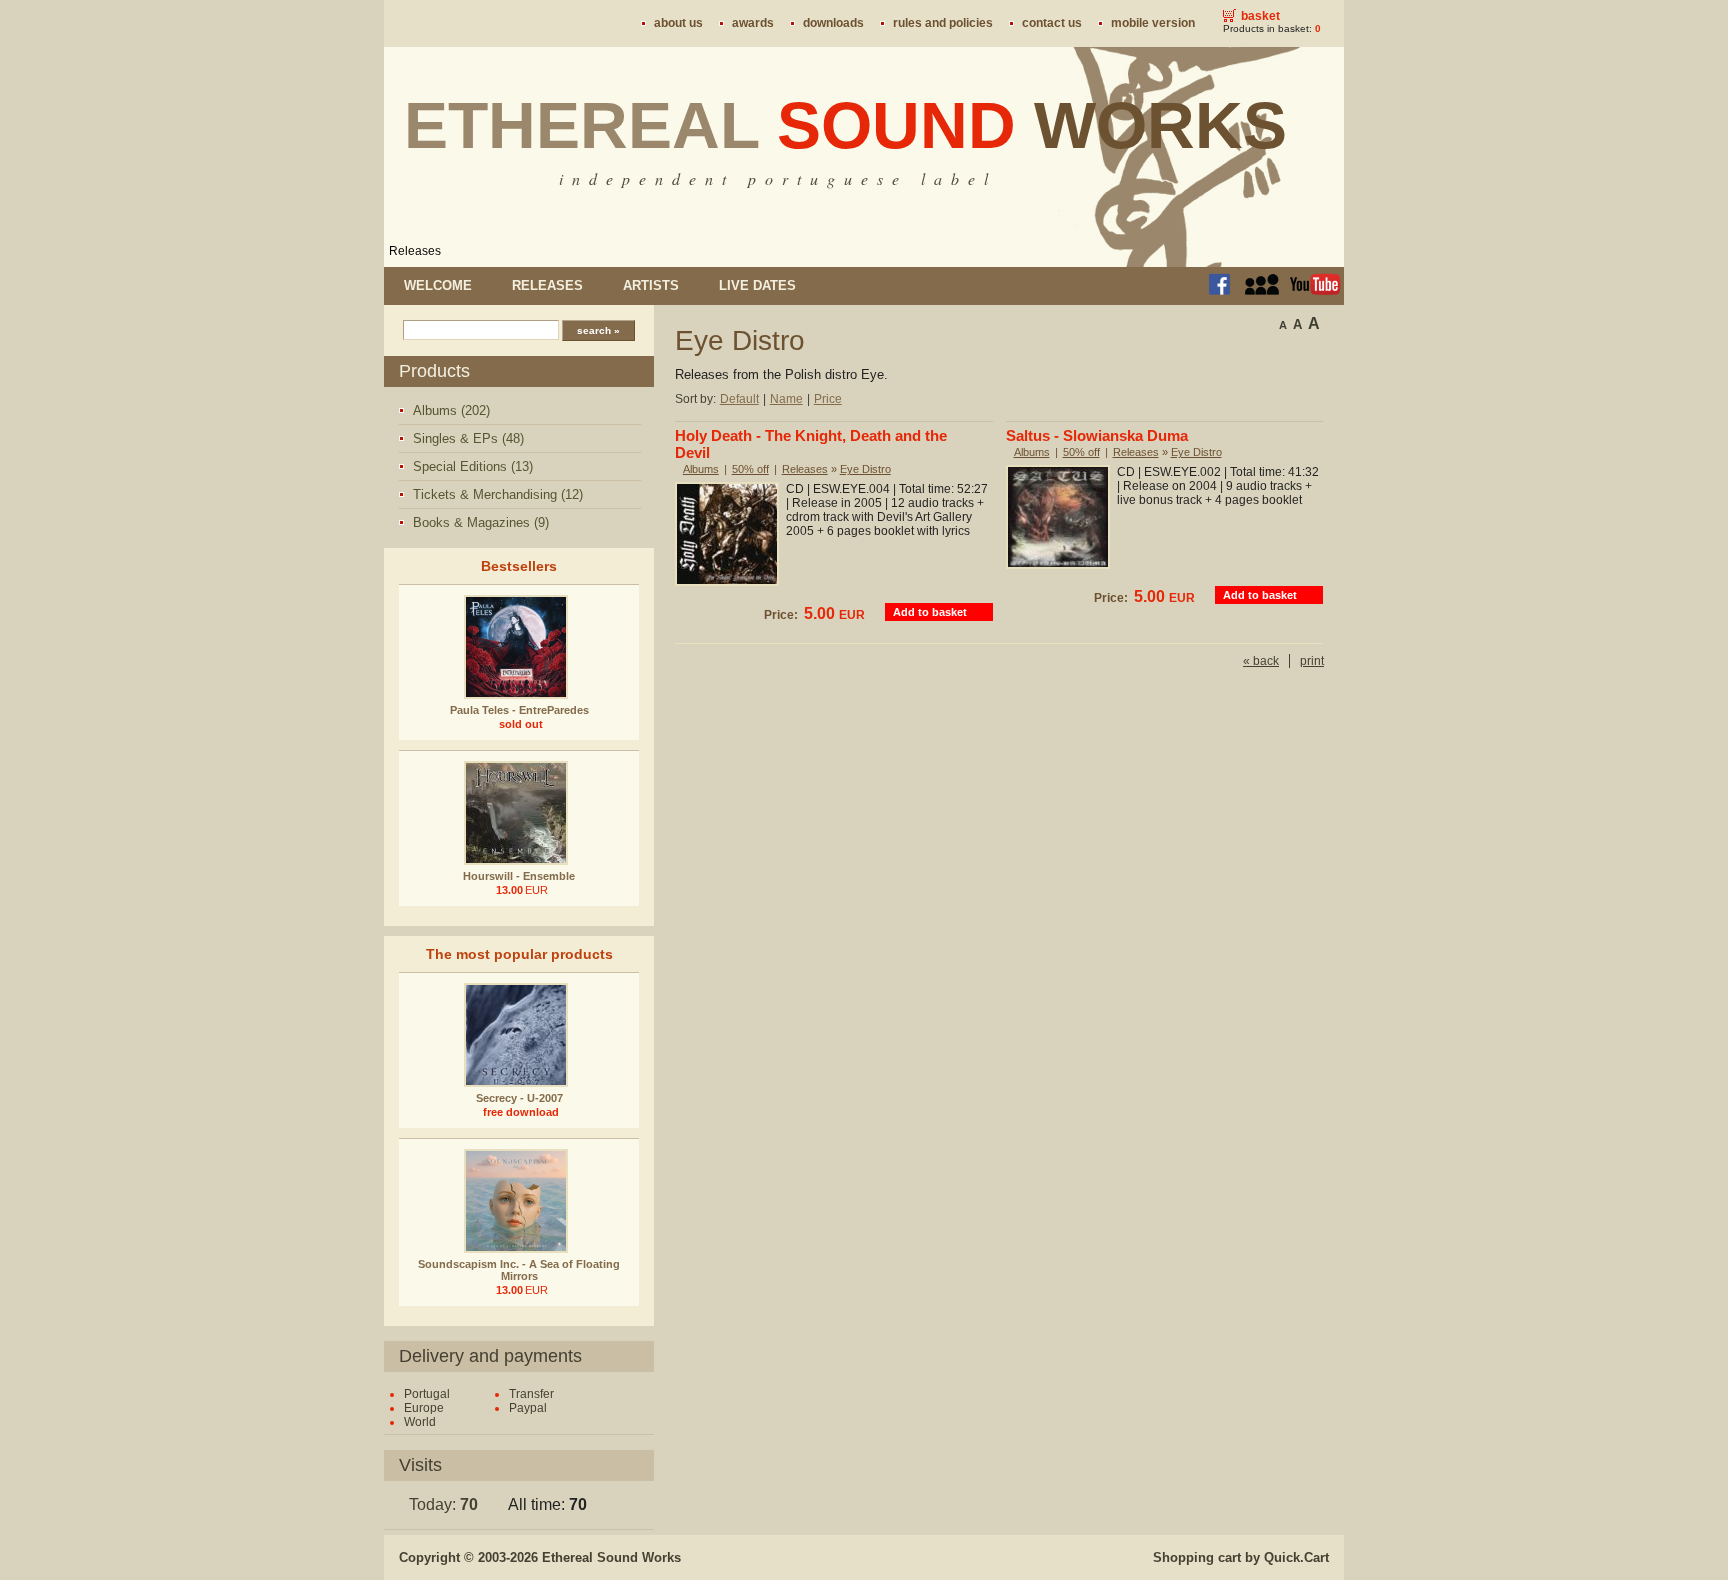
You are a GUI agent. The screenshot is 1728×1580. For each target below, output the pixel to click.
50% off (750, 469)
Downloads (833, 23)
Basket (1260, 16)
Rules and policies (943, 23)
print (1312, 661)
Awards (753, 23)
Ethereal (845, 125)
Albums (701, 469)
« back (1261, 661)
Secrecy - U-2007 (519, 1098)
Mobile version (1153, 23)
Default (739, 399)
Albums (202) (451, 410)
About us (678, 23)
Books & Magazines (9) (481, 522)
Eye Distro (865, 469)
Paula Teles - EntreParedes (519, 710)
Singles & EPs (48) (468, 438)
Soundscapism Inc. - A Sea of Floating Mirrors (519, 1270)
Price (828, 399)
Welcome (438, 285)
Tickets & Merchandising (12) (498, 494)
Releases (415, 251)
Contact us (1052, 23)
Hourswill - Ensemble (519, 876)
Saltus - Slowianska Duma (1097, 435)
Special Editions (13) (473, 466)
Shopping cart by (1241, 1557)
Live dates (757, 285)
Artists (651, 285)
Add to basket (930, 612)
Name (786, 399)
